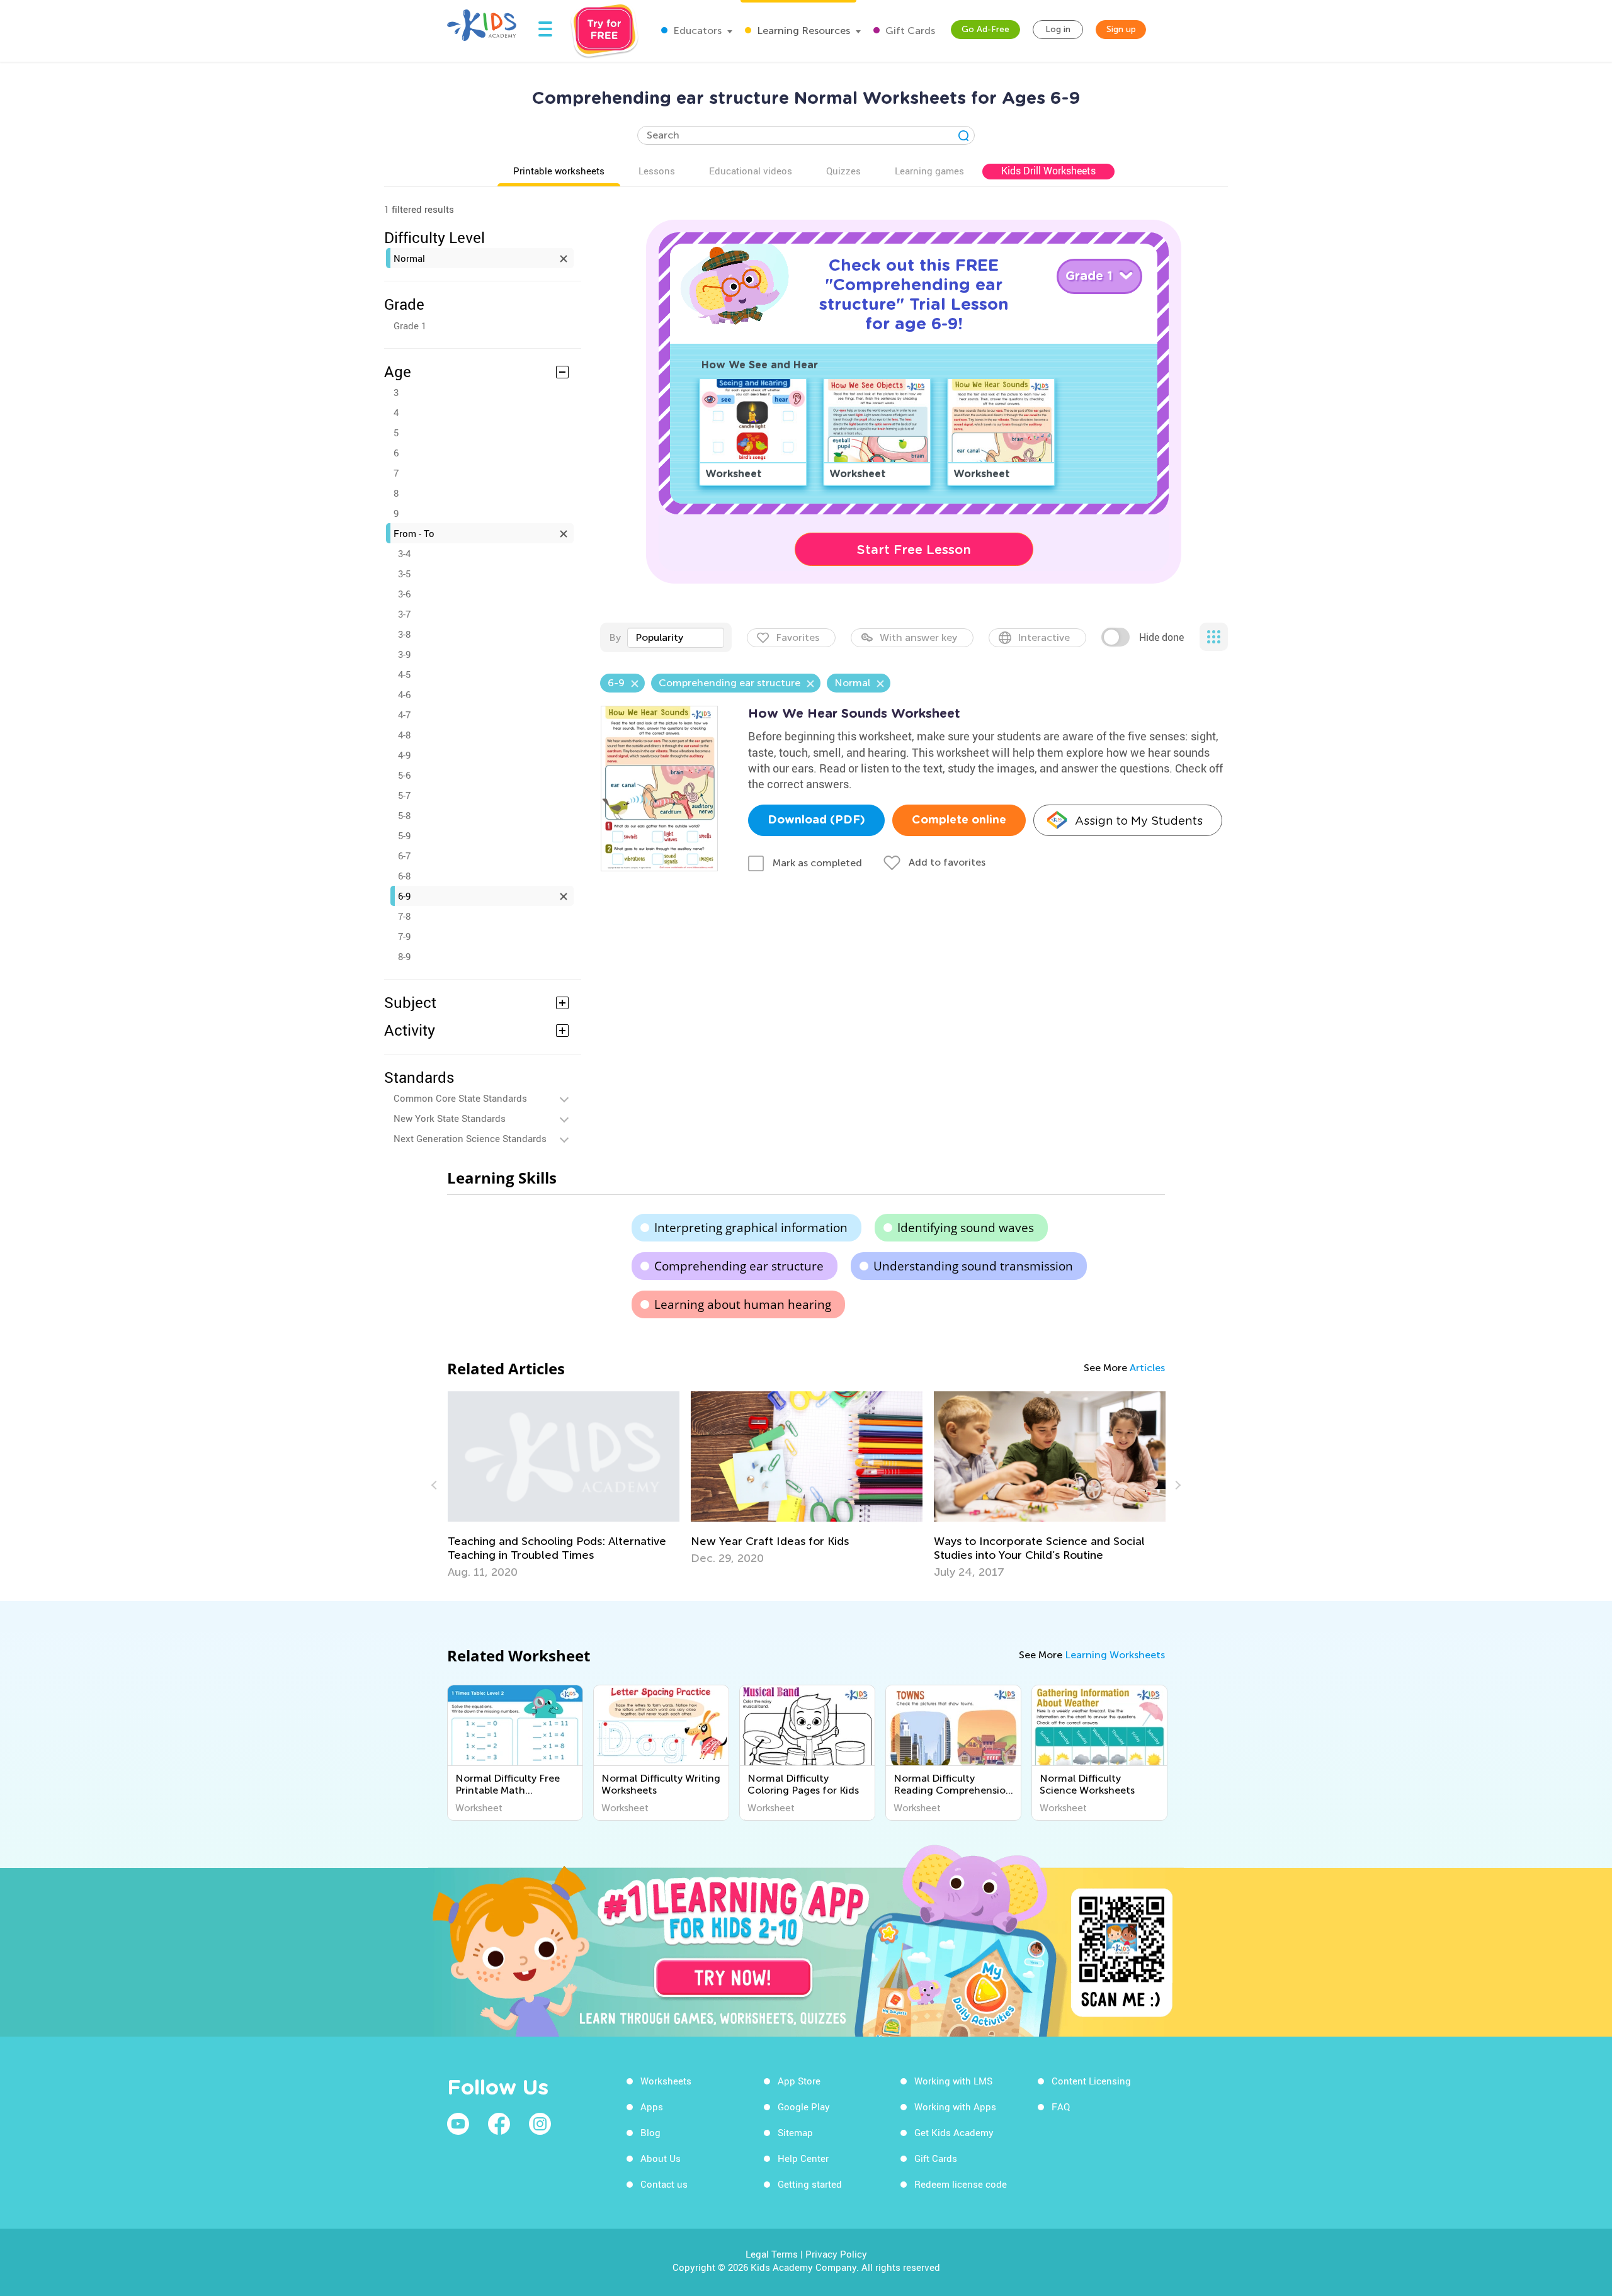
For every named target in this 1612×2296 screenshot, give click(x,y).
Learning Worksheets (1115, 1655)
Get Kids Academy (954, 2132)
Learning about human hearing (743, 1304)
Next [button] (1176, 1485)
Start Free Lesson (914, 550)
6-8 (404, 876)
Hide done (1161, 637)
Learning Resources (802, 31)
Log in (1058, 29)
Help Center (803, 2158)
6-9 (404, 896)
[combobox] (676, 638)
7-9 (404, 936)
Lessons (657, 171)
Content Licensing (1091, 2081)
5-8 (404, 815)
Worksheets (666, 2081)
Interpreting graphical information (751, 1228)
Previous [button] (436, 1485)
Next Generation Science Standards (470, 1138)
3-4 (404, 553)
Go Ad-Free (985, 29)
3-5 (404, 574)
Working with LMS (953, 2081)
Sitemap (795, 2132)
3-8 (404, 634)
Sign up (1121, 29)
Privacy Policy (836, 2254)
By (615, 637)
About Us (661, 2158)
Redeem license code (961, 2184)
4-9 (404, 755)
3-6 (404, 594)
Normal (409, 258)
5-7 (404, 795)
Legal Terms (772, 2254)
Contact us (664, 2184)
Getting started (810, 2184)
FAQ (1061, 2107)
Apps (652, 2107)
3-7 (404, 614)
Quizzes (843, 171)
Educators (696, 31)
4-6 (404, 694)
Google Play (804, 2107)
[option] (564, 1478)
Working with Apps (955, 2107)
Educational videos (751, 171)
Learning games (929, 171)
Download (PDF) (816, 820)
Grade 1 (410, 325)
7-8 (404, 916)
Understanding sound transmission (973, 1266)
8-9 (404, 956)
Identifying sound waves (966, 1228)
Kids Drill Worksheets (1048, 171)
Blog (650, 2132)
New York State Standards (450, 1118)
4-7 (404, 715)
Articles (1147, 1368)
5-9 (404, 835)
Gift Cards (909, 31)
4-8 (404, 735)
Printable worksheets (559, 171)
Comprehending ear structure (739, 1266)
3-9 (404, 654)
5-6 (404, 775)
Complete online (959, 820)
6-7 (404, 856)
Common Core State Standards (460, 1098)
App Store (799, 2081)
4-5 (404, 674)
